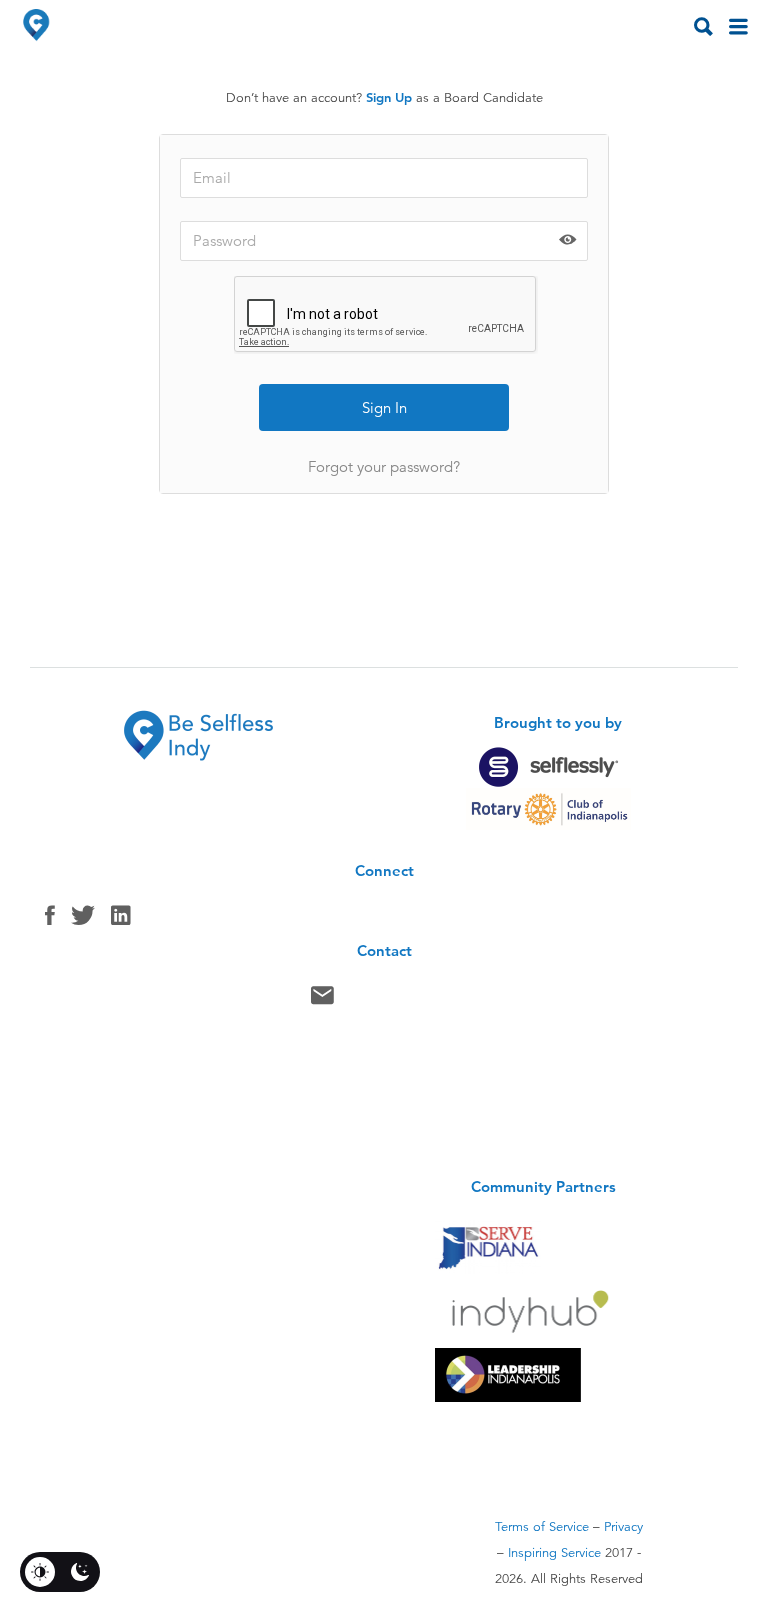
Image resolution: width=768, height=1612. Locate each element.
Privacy (623, 1527)
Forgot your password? (384, 466)
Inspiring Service (554, 1553)
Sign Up (389, 97)
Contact (322, 1000)
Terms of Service (542, 1527)
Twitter (83, 920)
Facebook (50, 920)
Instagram (121, 920)
